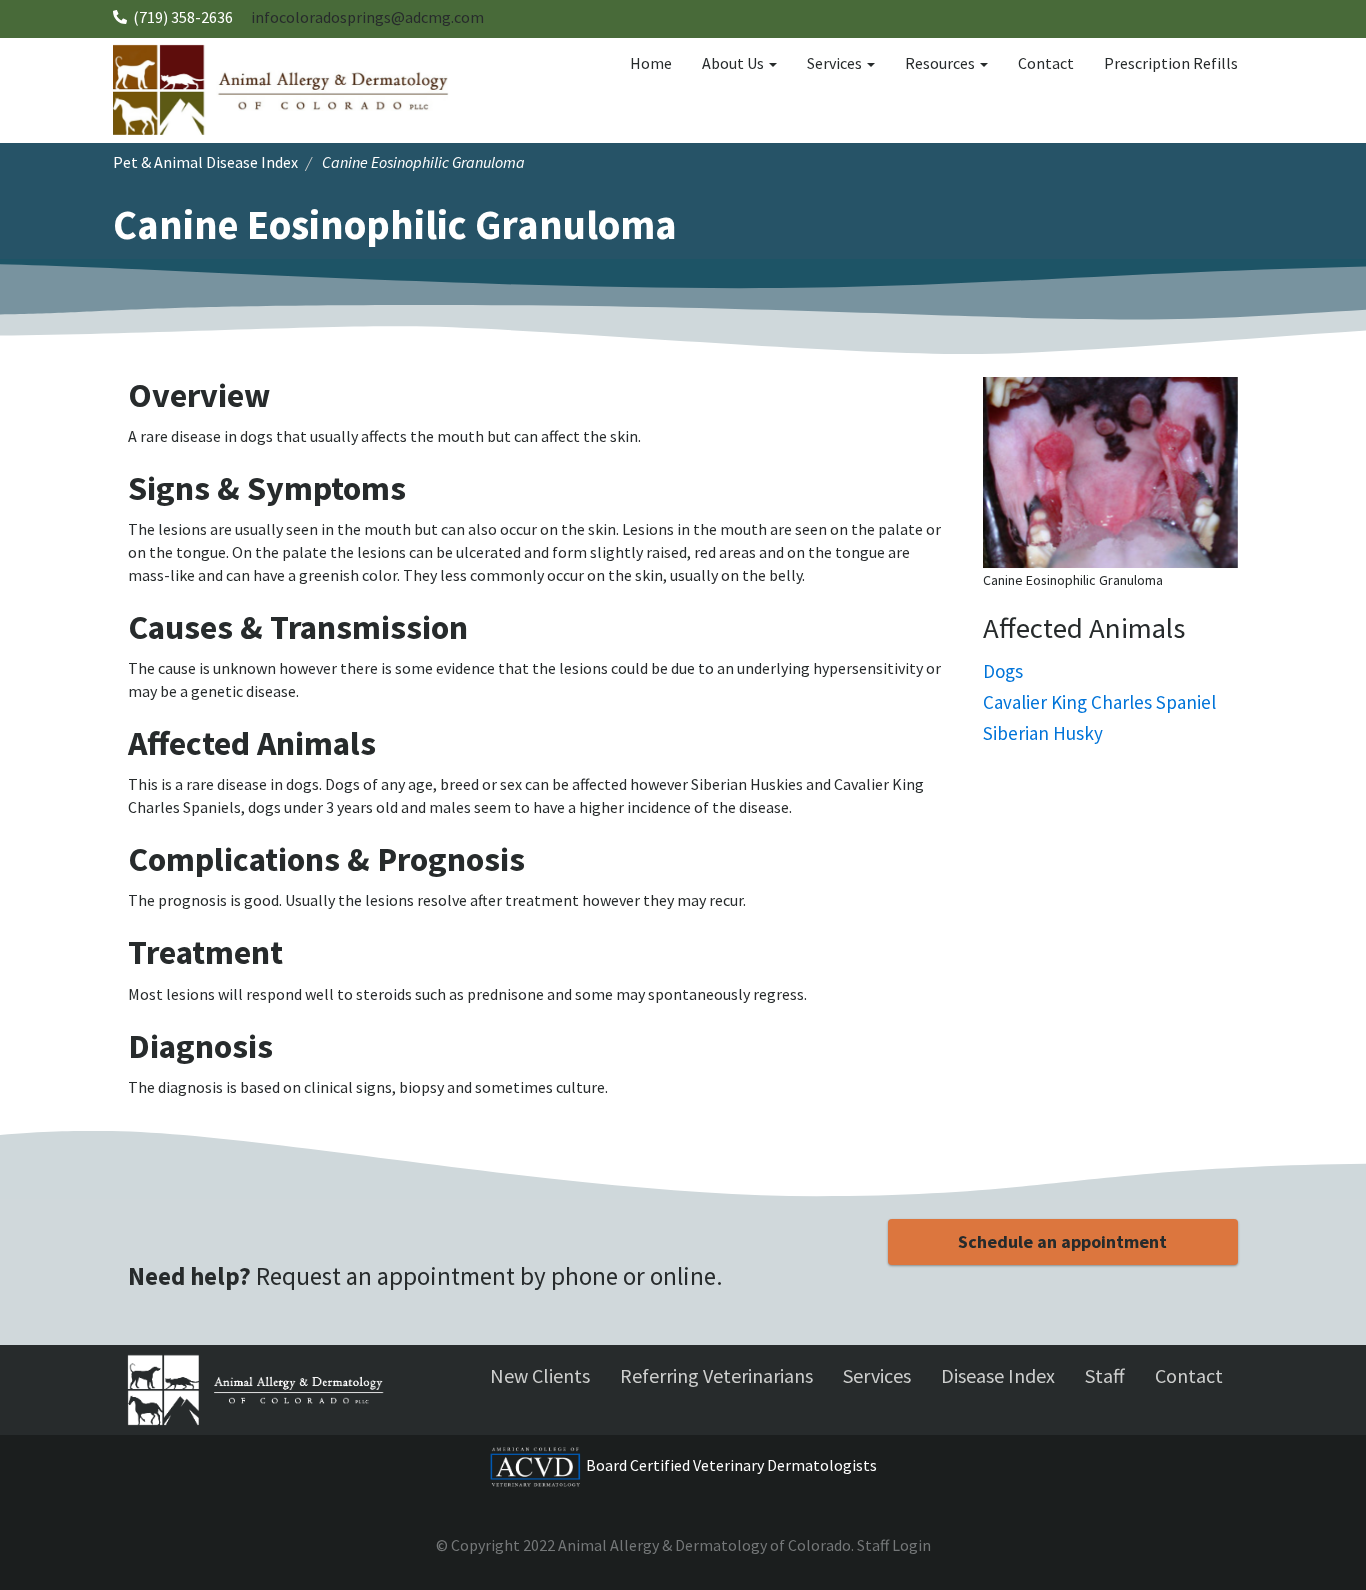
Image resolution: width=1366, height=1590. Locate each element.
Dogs (1003, 671)
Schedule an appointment (1062, 1241)
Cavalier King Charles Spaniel (1099, 702)
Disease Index (998, 1375)
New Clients (540, 1375)
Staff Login (894, 1545)
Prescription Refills (1171, 63)
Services (836, 63)
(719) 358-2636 (183, 17)
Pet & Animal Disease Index (205, 162)
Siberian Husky (1043, 733)
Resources (941, 63)
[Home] (288, 90)
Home (651, 63)
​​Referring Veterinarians (716, 1375)
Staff (1105, 1375)
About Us (734, 63)
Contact (1046, 63)
